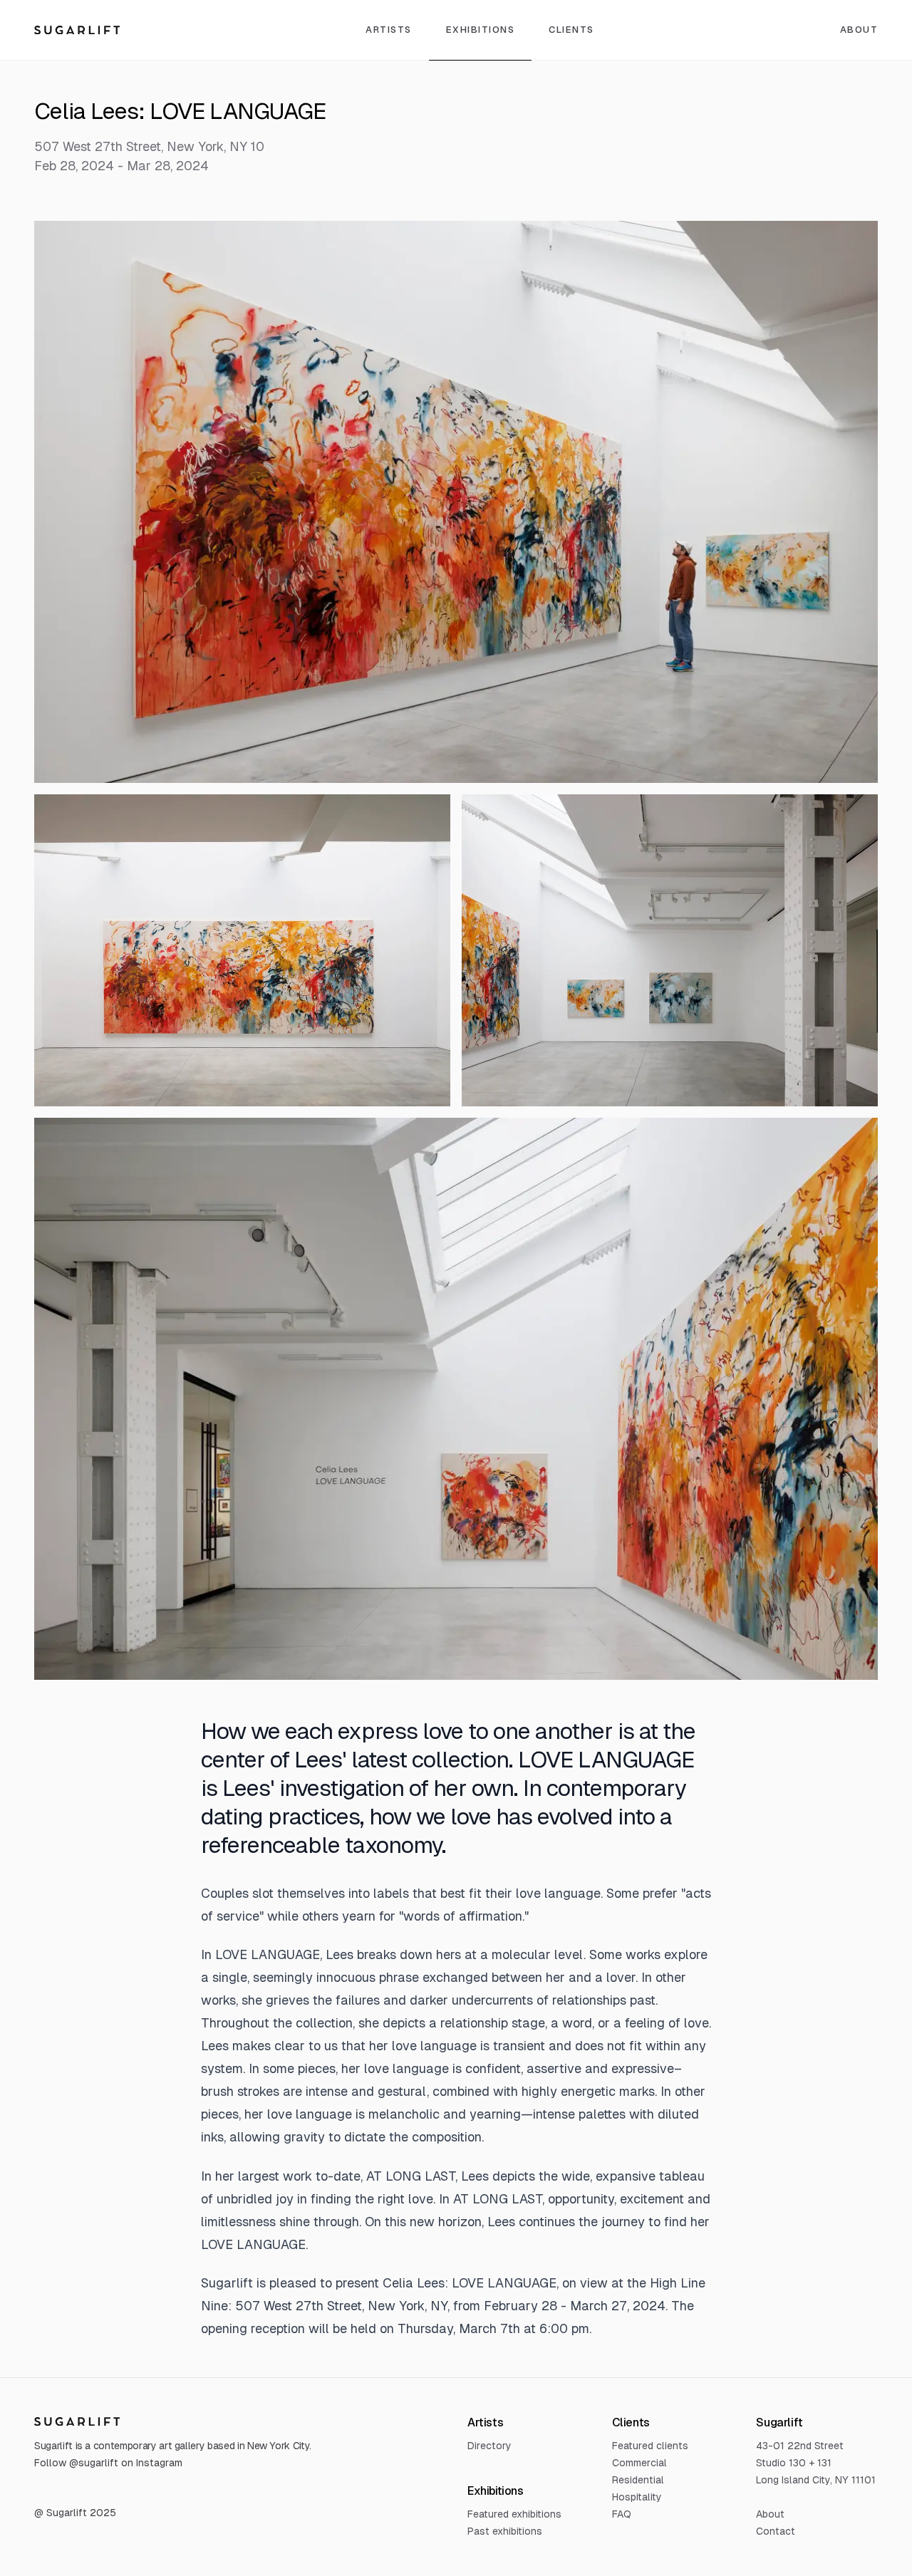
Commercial (639, 2463)
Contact (776, 2531)
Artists (389, 30)
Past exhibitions (505, 2531)
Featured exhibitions (514, 2514)
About (770, 2514)
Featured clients (650, 2446)
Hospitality (637, 2497)
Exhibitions (481, 30)
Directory (489, 2446)
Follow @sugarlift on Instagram (108, 2463)
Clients (571, 30)
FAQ (622, 2514)
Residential (638, 2480)
